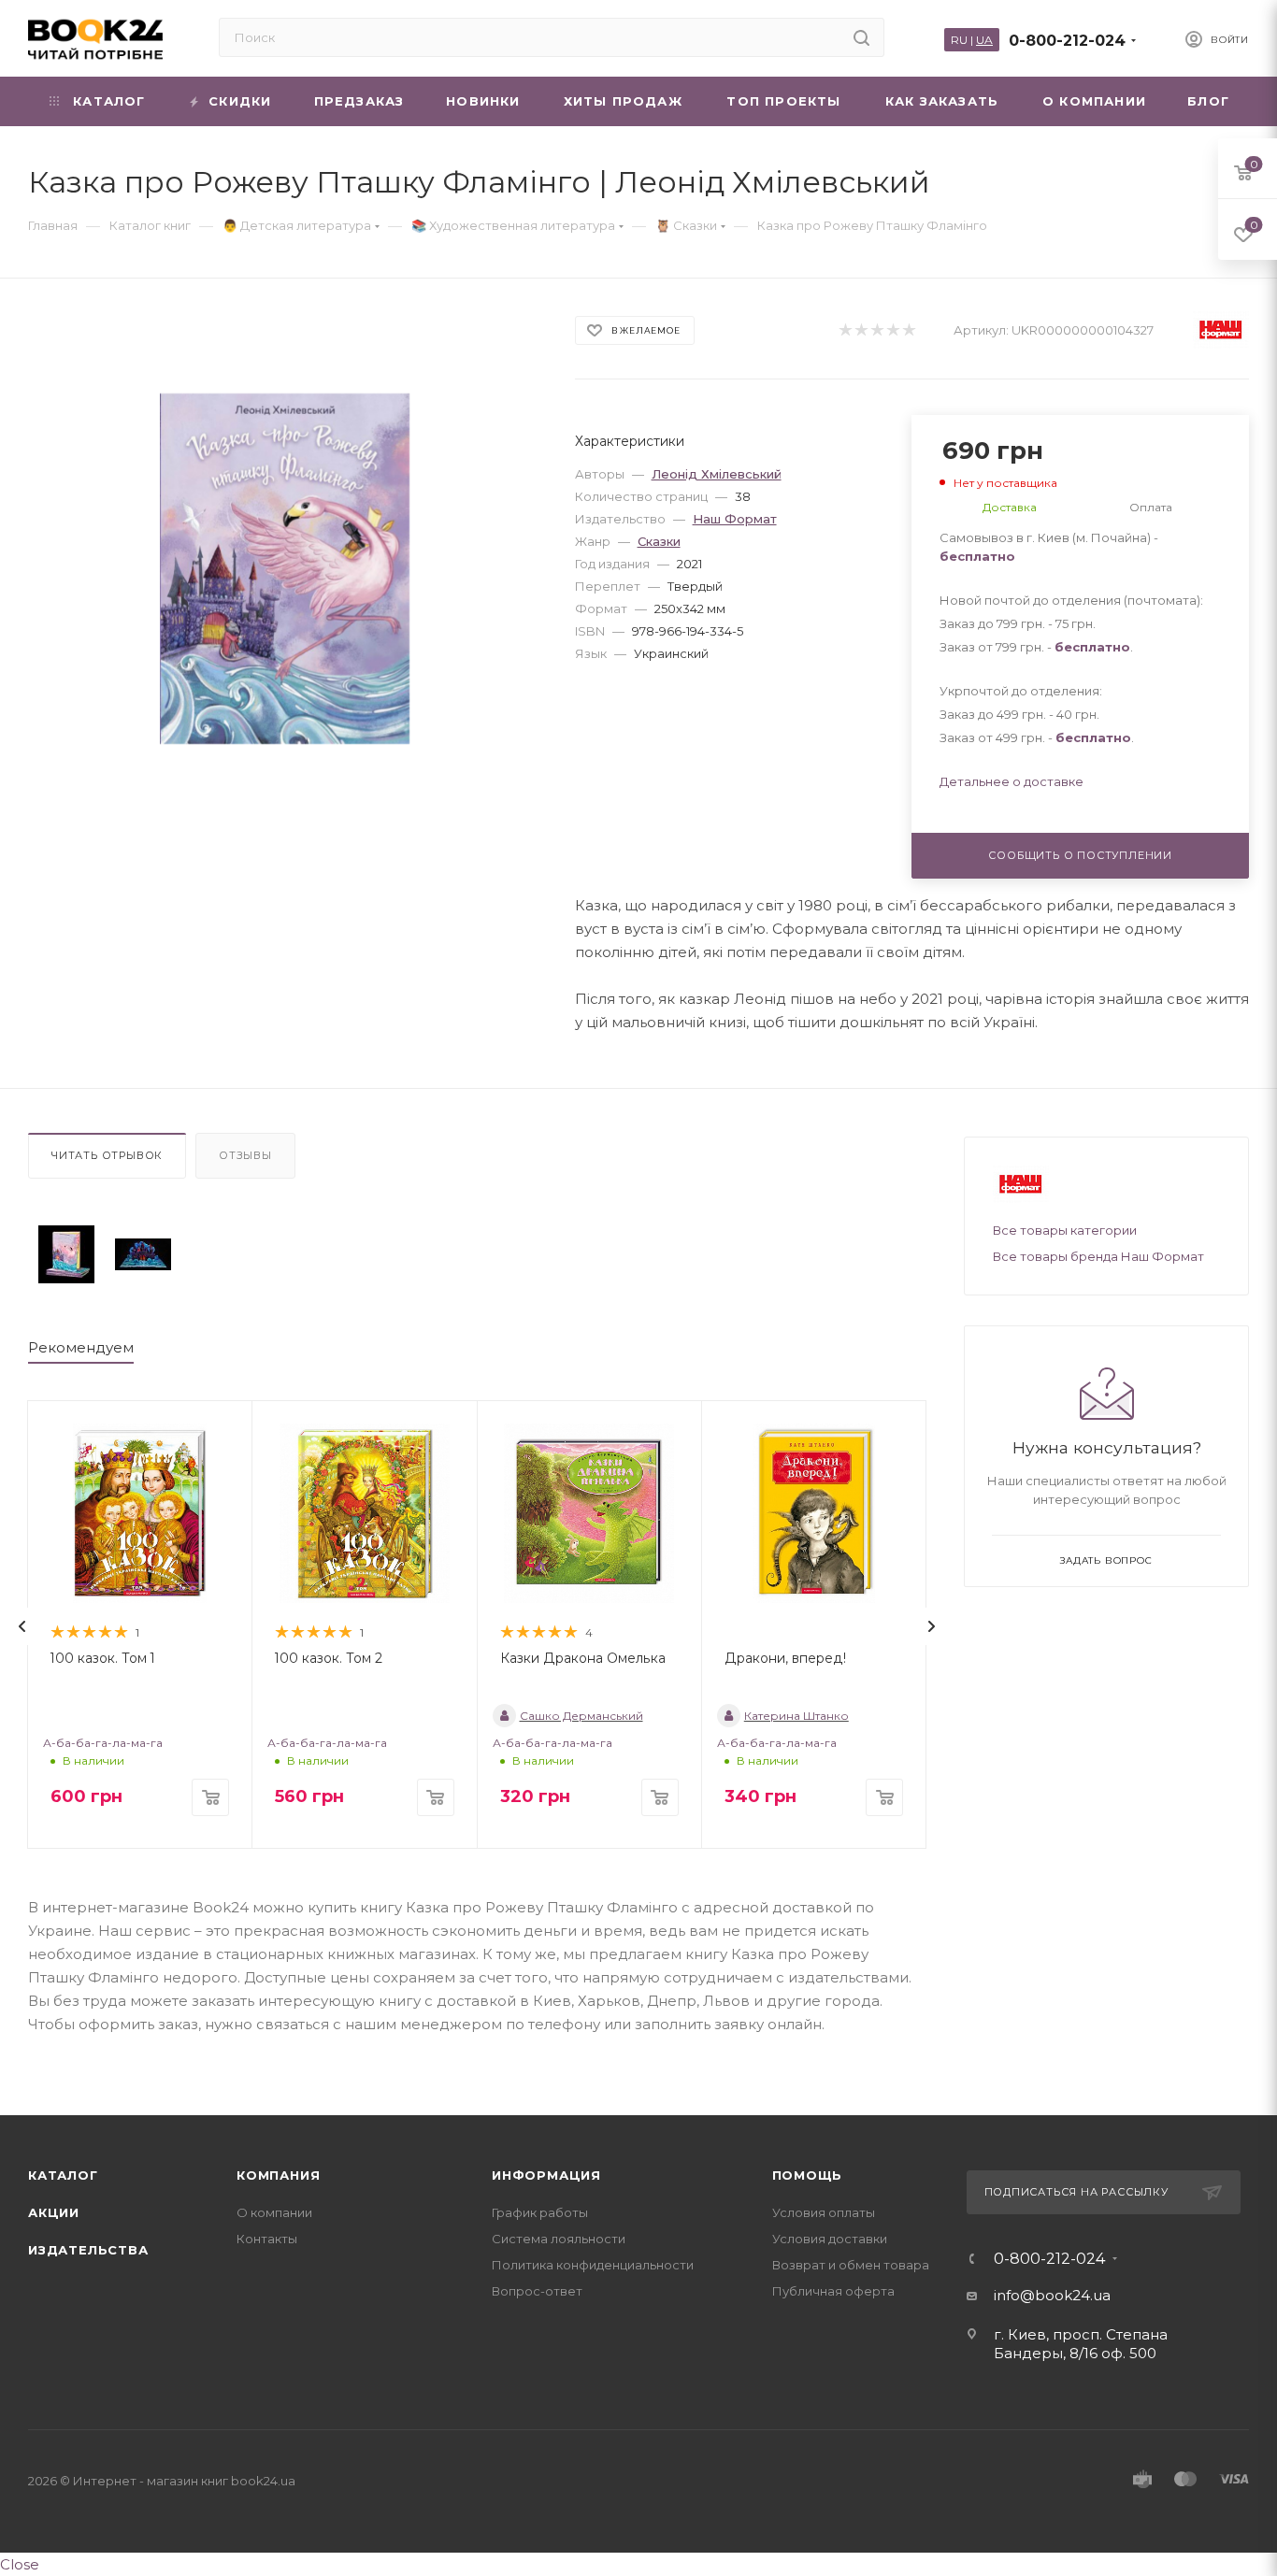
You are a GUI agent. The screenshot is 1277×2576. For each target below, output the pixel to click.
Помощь (808, 2175)
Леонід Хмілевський (717, 474)
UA (984, 40)
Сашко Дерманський (581, 1716)
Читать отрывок (107, 1155)
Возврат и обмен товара (851, 2265)
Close (20, 2564)
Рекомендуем (81, 1347)
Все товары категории (1065, 1230)
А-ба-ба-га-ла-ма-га (103, 1743)
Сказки (659, 541)
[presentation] (22, 1626)
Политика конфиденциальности (593, 2265)
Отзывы (245, 1155)
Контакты (267, 2239)
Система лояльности (559, 2239)
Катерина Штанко (796, 1716)
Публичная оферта (833, 2291)
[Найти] (861, 37)
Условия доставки (830, 2239)
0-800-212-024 (1067, 41)
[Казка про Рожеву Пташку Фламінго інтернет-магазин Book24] (285, 569)
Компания (278, 2175)
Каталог (63, 2175)
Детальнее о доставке (1012, 781)
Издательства (88, 2250)
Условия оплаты (824, 2212)
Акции (54, 2212)
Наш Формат (735, 519)
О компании (274, 2212)
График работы (540, 2212)
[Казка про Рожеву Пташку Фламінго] (66, 1254)
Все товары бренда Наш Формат (1098, 1256)
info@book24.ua (1052, 2295)
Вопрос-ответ (537, 2291)
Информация (546, 2175)
